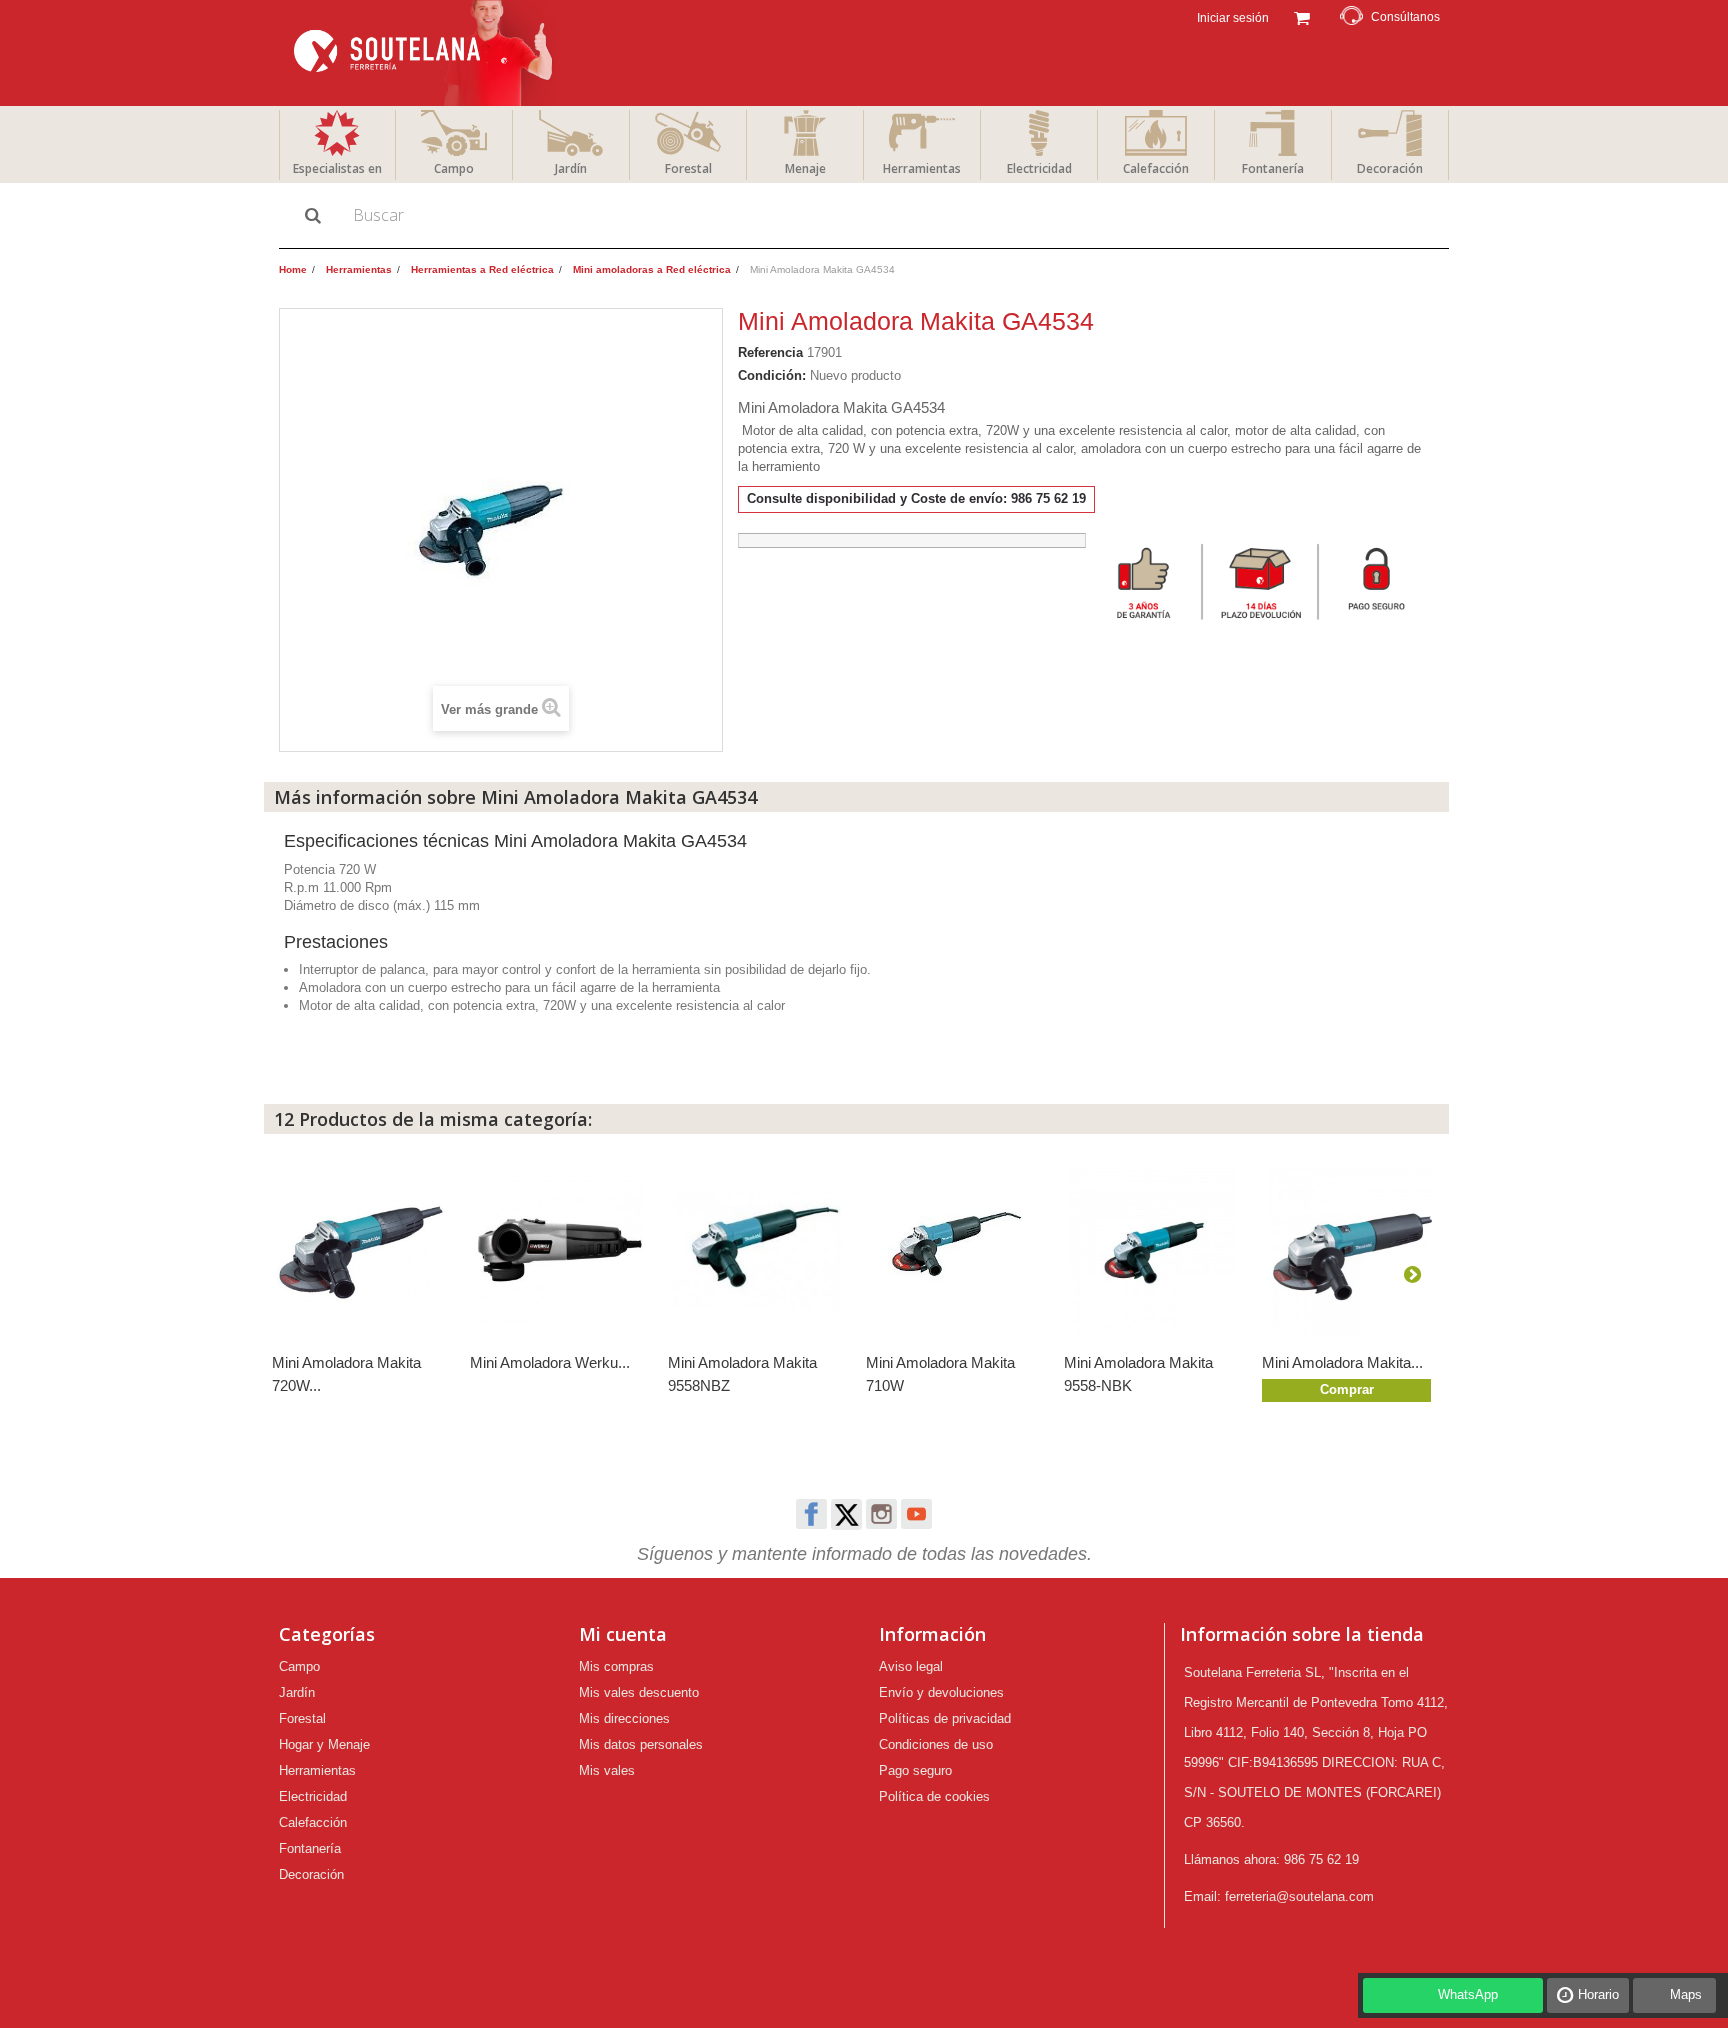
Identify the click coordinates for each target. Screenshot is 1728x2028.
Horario (1598, 1994)
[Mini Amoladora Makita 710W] (955, 1251)
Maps (1686, 1994)
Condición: (772, 375)
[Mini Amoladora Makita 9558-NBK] (1153, 1251)
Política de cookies (934, 1796)
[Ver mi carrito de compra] (1301, 16)
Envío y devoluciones (941, 1692)
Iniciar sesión (1231, 18)
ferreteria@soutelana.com (1299, 1896)
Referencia (770, 352)
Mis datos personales (641, 1744)
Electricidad (1039, 168)
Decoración (1390, 168)
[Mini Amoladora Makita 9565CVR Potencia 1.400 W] (1351, 1251)
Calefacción (1156, 168)
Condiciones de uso (936, 1744)
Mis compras (616, 1666)
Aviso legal (911, 1666)
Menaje (805, 168)
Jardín (571, 168)
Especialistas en (337, 168)
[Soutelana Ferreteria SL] (425, 53)
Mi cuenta (623, 1634)
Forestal (688, 168)
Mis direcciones (624, 1718)
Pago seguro (915, 1770)
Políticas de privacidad (945, 1718)
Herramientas (922, 168)
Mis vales (607, 1770)
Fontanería (1273, 168)
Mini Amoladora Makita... (1342, 1362)
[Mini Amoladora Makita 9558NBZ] (757, 1251)
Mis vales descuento (639, 1692)
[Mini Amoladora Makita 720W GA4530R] (361, 1251)
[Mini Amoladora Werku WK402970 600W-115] (559, 1251)
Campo (454, 168)
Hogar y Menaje (324, 1744)
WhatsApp (1468, 1994)
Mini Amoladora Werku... (550, 1362)
